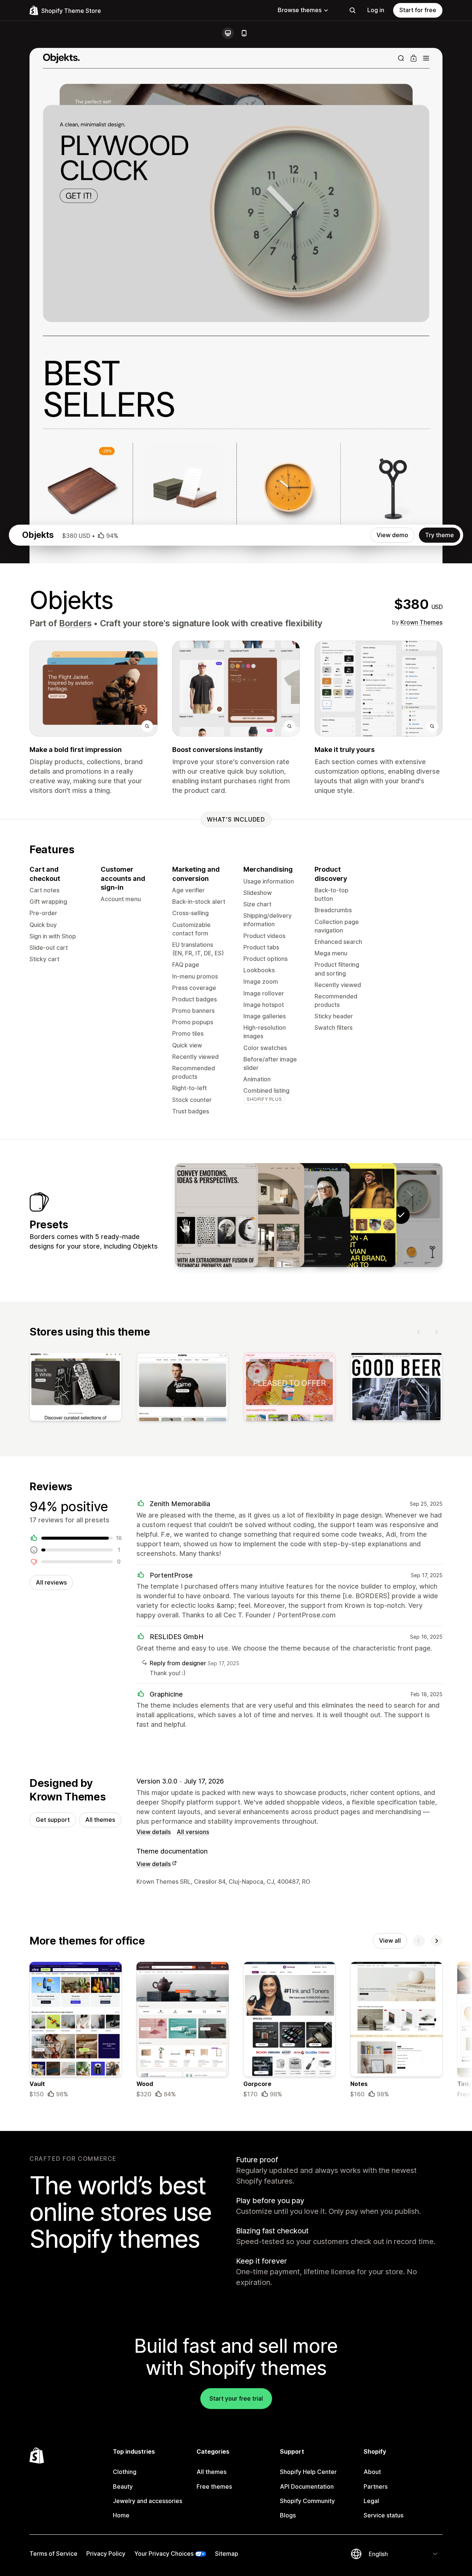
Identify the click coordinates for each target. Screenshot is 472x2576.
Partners (376, 2486)
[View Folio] (263, 1215)
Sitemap (227, 2554)
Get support (53, 1820)
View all (390, 1940)
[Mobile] (244, 33)
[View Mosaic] (216, 1215)
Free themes (214, 2486)
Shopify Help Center (308, 2472)
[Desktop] (228, 33)
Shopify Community (307, 2501)
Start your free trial (236, 2398)
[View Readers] (309, 1215)
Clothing (125, 2472)
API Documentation (307, 2486)
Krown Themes (421, 622)
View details (154, 1832)
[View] (76, 1388)
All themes (100, 1820)
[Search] (353, 10)
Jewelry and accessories (147, 2501)
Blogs (288, 2515)
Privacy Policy (106, 2554)
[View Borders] (355, 1215)
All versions (193, 1832)
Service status (383, 2515)
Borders (75, 623)
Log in (376, 10)
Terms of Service (53, 2554)
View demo (392, 535)
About (372, 2472)
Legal (371, 2501)
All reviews (51, 1582)
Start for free (418, 10)
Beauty (123, 2486)
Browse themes (300, 10)
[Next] (437, 1332)
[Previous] (419, 1332)
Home (121, 2515)
